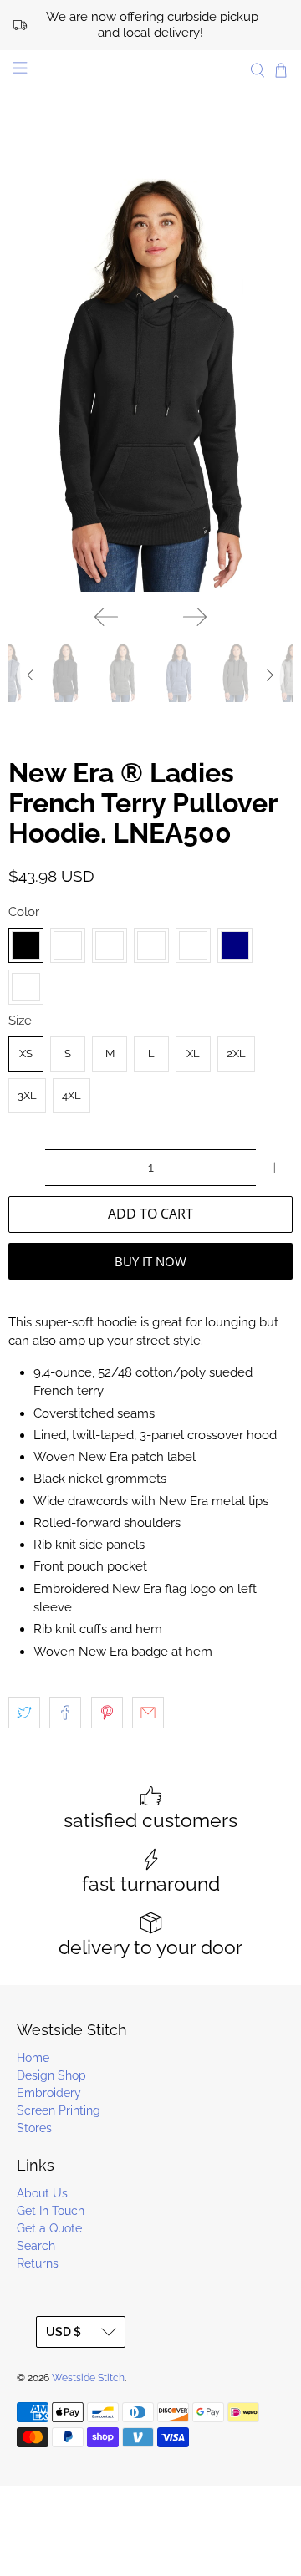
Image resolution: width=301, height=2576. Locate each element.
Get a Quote (49, 2228)
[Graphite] (151, 945)
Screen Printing (59, 2110)
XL (193, 1054)
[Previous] (106, 617)
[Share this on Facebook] (65, 1713)
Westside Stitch (88, 2378)
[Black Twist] (68, 945)
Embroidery (49, 2093)
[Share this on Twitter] (24, 1713)
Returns (38, 2263)
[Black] (26, 945)
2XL (236, 1054)
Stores (34, 2128)
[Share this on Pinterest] (107, 1713)
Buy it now (150, 1261)
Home (33, 2058)
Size (20, 1021)
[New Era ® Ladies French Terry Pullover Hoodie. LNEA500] (150, 379)
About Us (42, 2193)
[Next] (195, 617)
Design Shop (51, 2075)
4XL (71, 1095)
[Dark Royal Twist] (110, 945)
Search (36, 2246)
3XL (27, 1095)
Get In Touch (51, 2211)
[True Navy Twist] (26, 987)
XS (26, 1054)
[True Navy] (235, 945)
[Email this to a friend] (148, 1713)
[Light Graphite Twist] (193, 945)
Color (24, 912)
